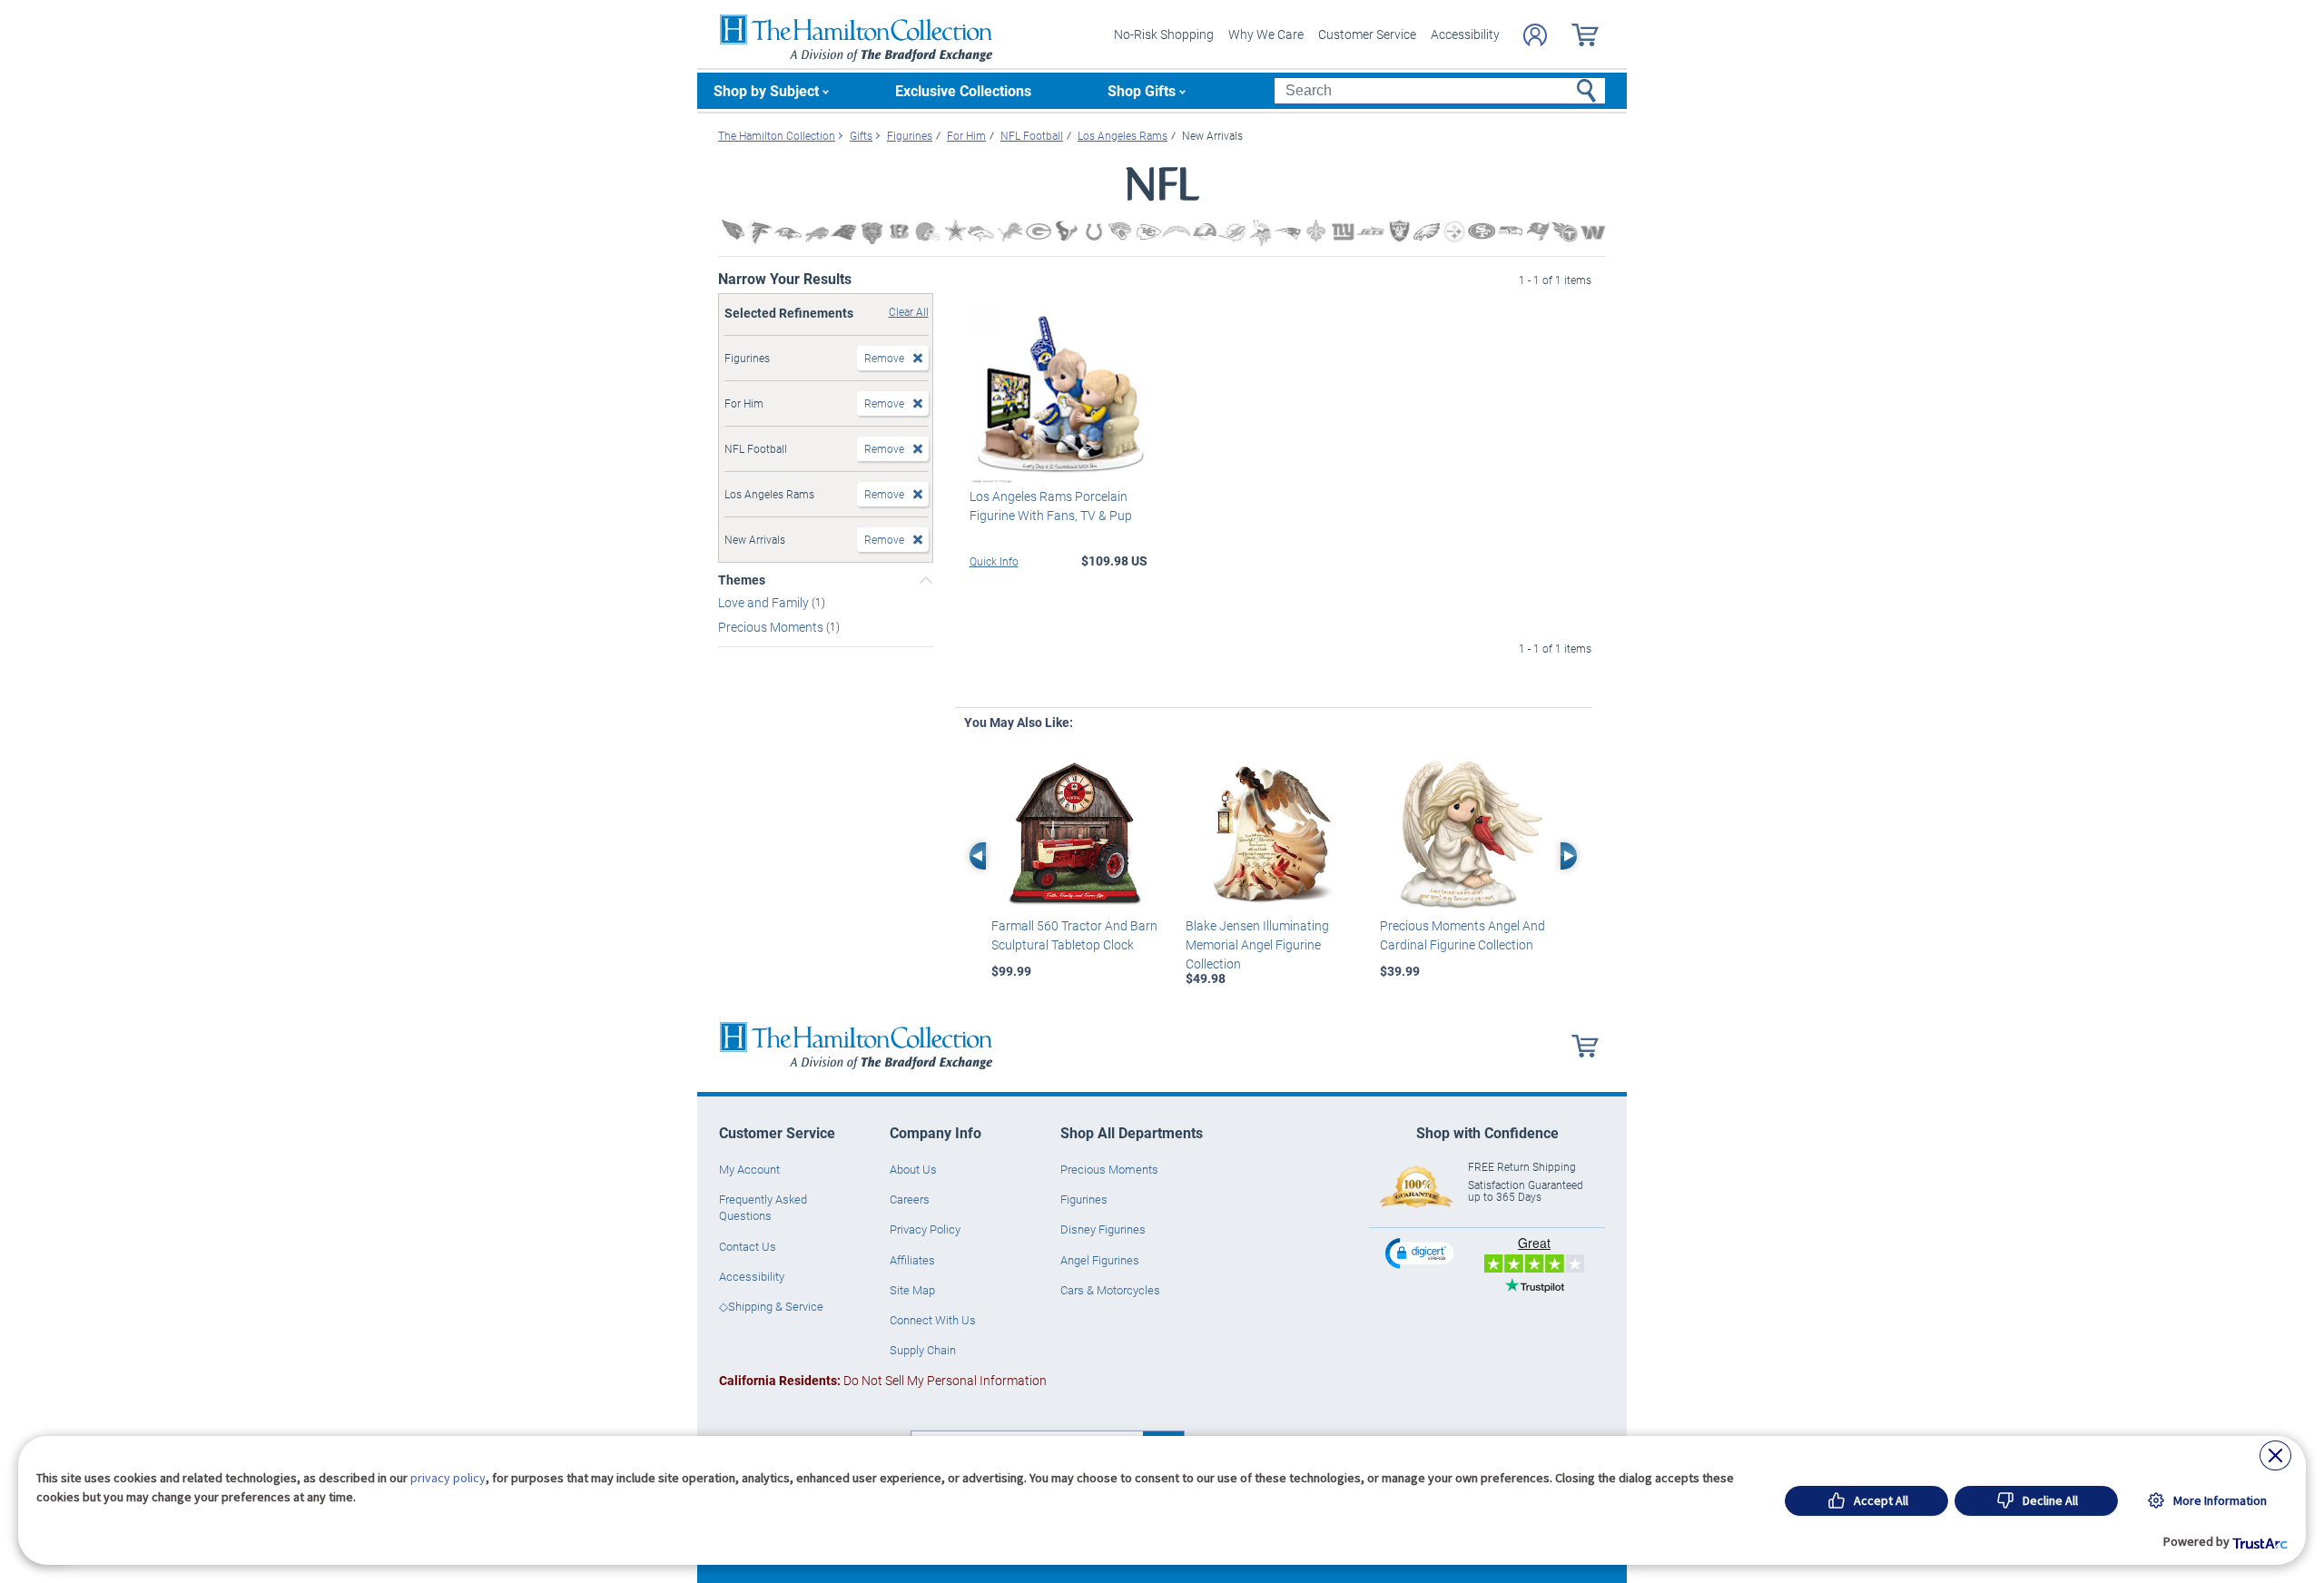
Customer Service (1367, 34)
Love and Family (765, 602)
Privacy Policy (925, 1229)
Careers (910, 1199)
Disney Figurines (1103, 1229)
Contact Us (748, 1246)
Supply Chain (923, 1350)
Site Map (912, 1290)
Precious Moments (772, 627)
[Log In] (1535, 35)
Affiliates (912, 1260)
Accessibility (1465, 34)
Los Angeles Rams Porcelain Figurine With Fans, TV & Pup (1051, 506)
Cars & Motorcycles (1110, 1290)
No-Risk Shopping (1164, 34)
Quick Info (994, 561)
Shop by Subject (766, 90)
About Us (913, 1169)
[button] (1422, 1253)
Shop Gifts (1142, 90)
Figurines (1084, 1199)
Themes (742, 580)
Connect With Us (933, 1320)
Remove (884, 358)
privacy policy (448, 1478)
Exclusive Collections (963, 90)
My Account (749, 1169)
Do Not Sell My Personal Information (883, 1380)
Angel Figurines (1100, 1260)
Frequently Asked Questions (763, 1207)
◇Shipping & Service (771, 1306)
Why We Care (1266, 34)
